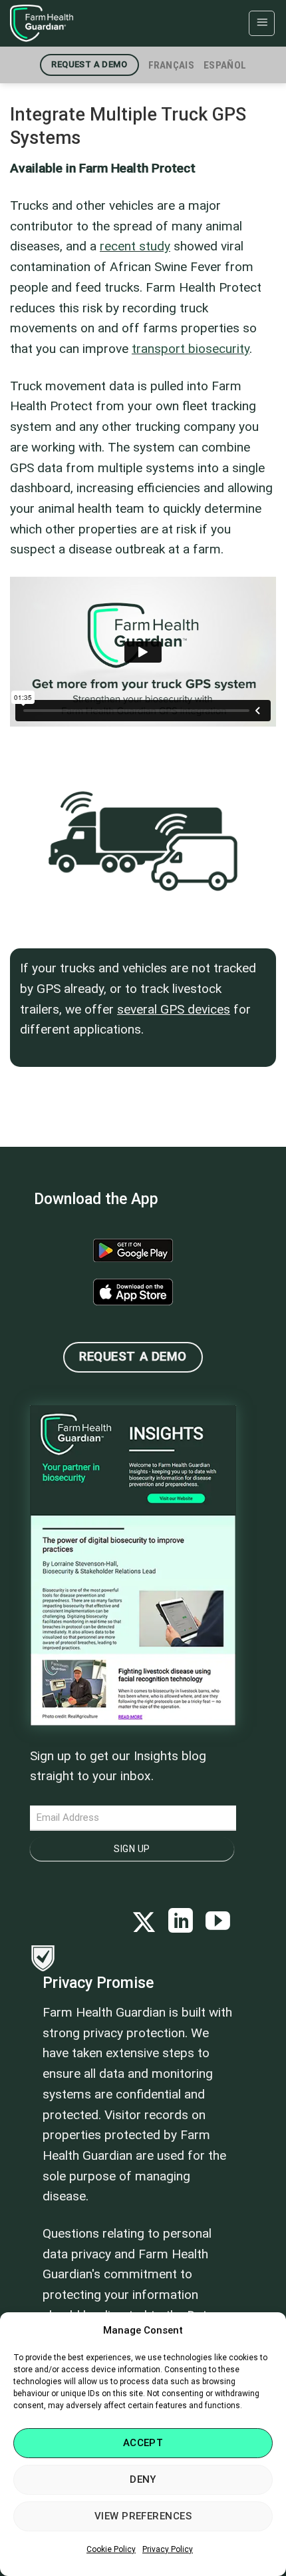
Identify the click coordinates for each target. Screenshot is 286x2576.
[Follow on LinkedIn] (181, 1923)
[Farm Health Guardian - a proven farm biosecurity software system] (76, 23)
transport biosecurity (191, 349)
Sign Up (132, 1849)
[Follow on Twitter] (144, 1923)
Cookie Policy (111, 2549)
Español (225, 65)
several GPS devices (174, 1009)
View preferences (143, 2516)
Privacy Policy (168, 2549)
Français (171, 65)
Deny (143, 2479)
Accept (143, 2443)
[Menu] (262, 23)
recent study (135, 246)
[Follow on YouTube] (218, 1923)
